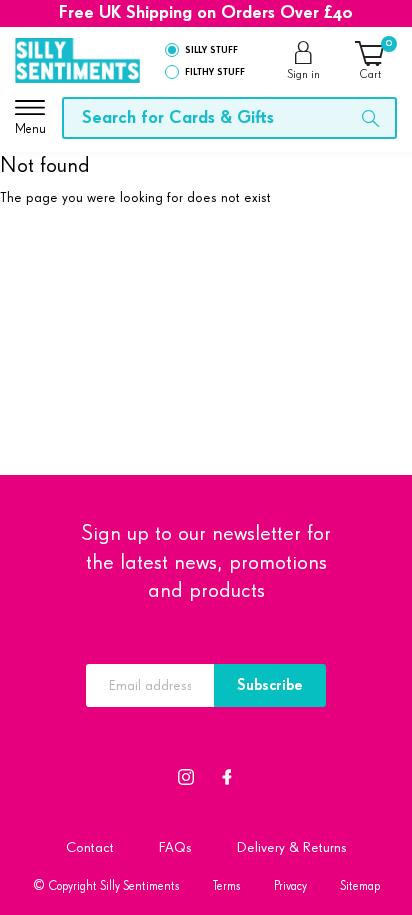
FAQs (175, 847)
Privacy (290, 886)
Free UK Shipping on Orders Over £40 (206, 13)
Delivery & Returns (292, 847)
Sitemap (360, 886)
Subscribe (270, 685)
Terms (227, 886)
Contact (90, 847)
